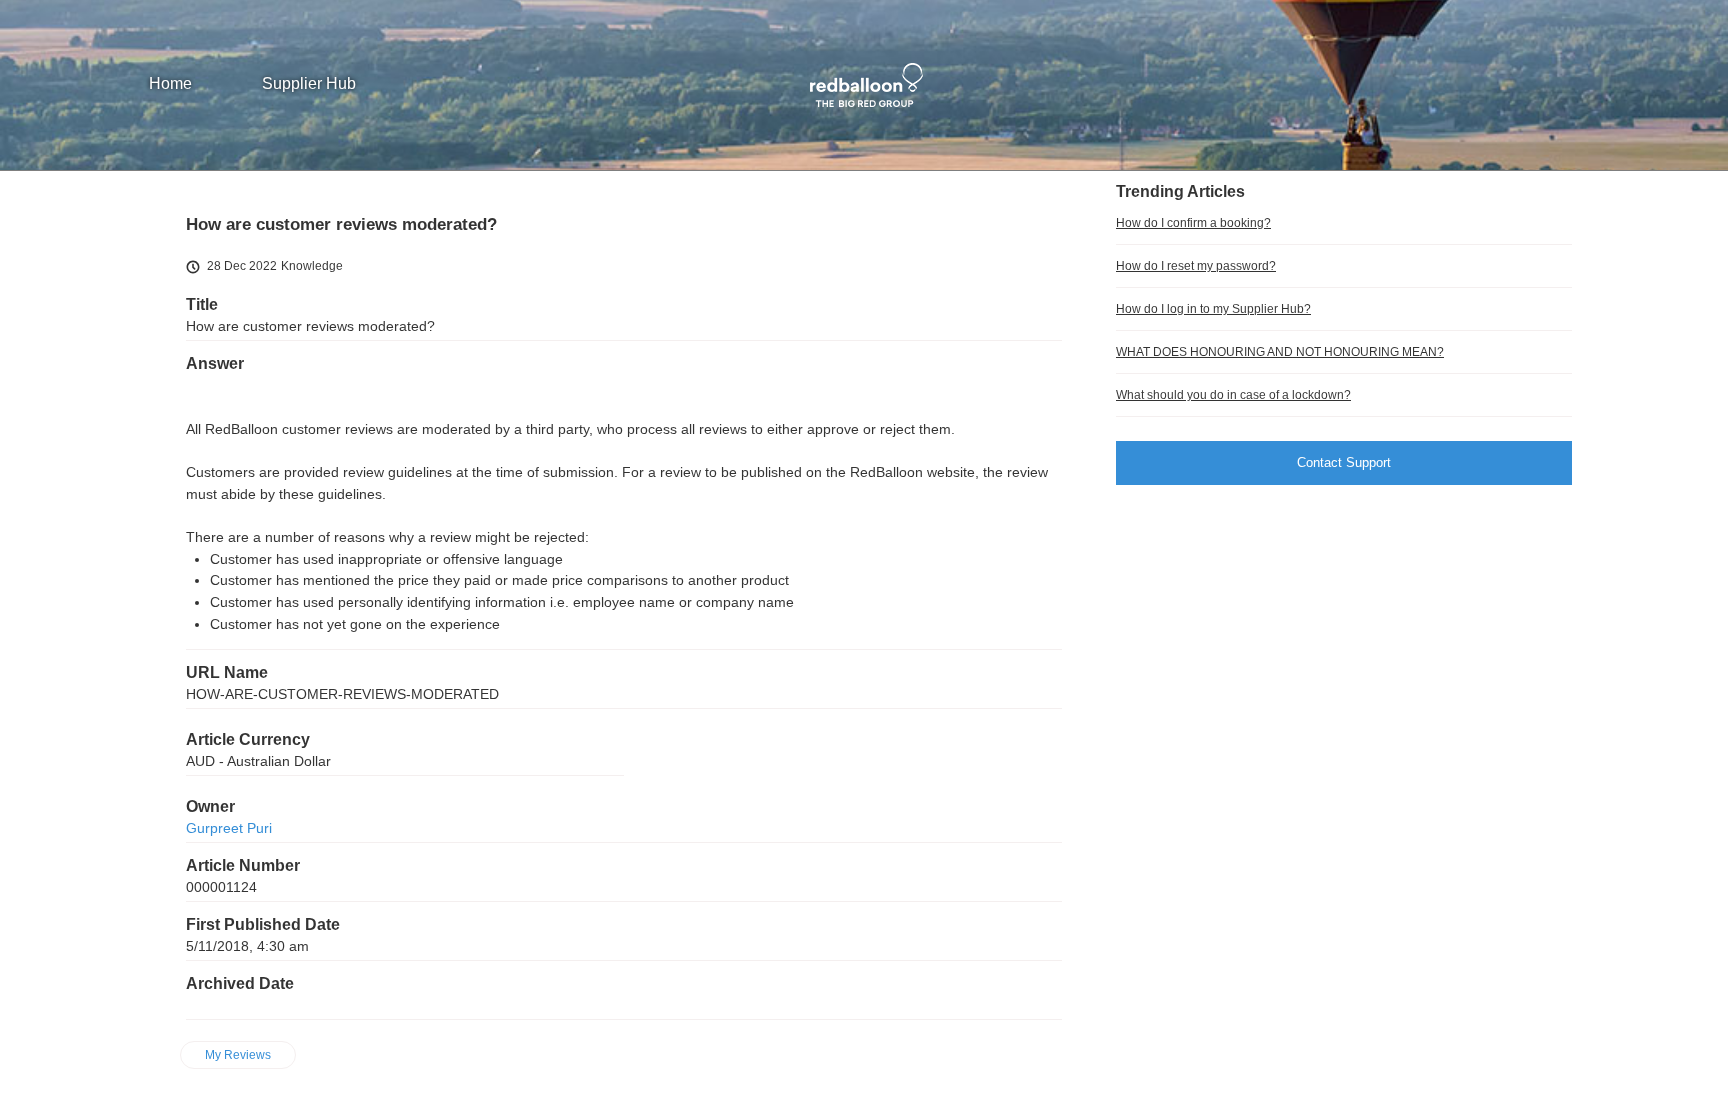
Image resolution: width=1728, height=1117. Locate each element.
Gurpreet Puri (229, 828)
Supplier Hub (309, 83)
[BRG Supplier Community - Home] (864, 85)
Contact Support (1344, 462)
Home (170, 83)
